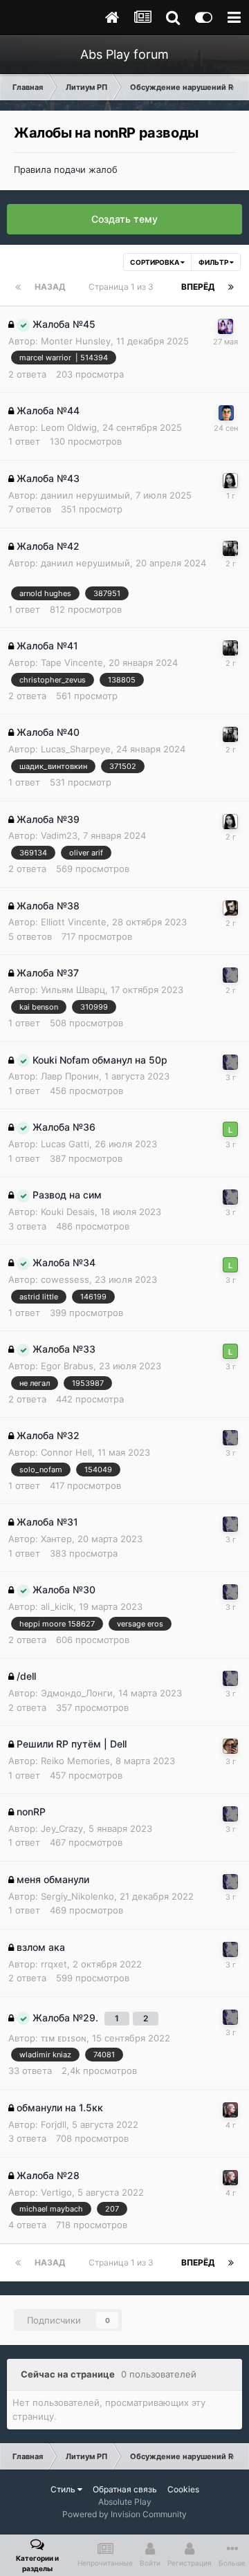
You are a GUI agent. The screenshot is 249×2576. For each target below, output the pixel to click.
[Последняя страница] (231, 287)
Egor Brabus (67, 1366)
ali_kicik (57, 1606)
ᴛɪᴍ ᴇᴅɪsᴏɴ (64, 2038)
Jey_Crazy (62, 1828)
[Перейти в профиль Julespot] (230, 548)
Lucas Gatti (65, 1144)
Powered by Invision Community (124, 2514)
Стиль (64, 2489)
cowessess (65, 1279)
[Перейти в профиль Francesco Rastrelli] (230, 2110)
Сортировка (155, 262)
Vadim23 (59, 835)
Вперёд (198, 287)
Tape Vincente (72, 662)
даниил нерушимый (85, 495)
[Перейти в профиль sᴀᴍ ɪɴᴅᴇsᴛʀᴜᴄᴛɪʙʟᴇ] (226, 413)
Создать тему (124, 219)
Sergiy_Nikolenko (77, 1896)
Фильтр (214, 262)
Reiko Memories (75, 1761)
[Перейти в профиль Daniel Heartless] (230, 908)
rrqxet (54, 1964)
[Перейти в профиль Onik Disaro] (230, 481)
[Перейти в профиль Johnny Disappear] (230, 1746)
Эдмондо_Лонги (77, 1693)
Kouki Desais (68, 1212)
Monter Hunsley (76, 341)
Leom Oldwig (69, 427)
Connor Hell (66, 1452)
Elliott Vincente (74, 922)
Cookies (183, 2489)
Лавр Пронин (70, 1076)
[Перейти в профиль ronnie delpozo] (225, 326)
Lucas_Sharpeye (76, 749)
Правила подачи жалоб (66, 169)
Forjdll (54, 2124)
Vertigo (56, 2192)
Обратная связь (125, 2489)
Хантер (56, 1539)
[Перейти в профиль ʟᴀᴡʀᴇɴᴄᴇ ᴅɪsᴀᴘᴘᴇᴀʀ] (230, 1129)
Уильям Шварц (73, 990)
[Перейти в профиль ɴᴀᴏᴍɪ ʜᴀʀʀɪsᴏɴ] (230, 975)
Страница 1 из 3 (123, 287)
